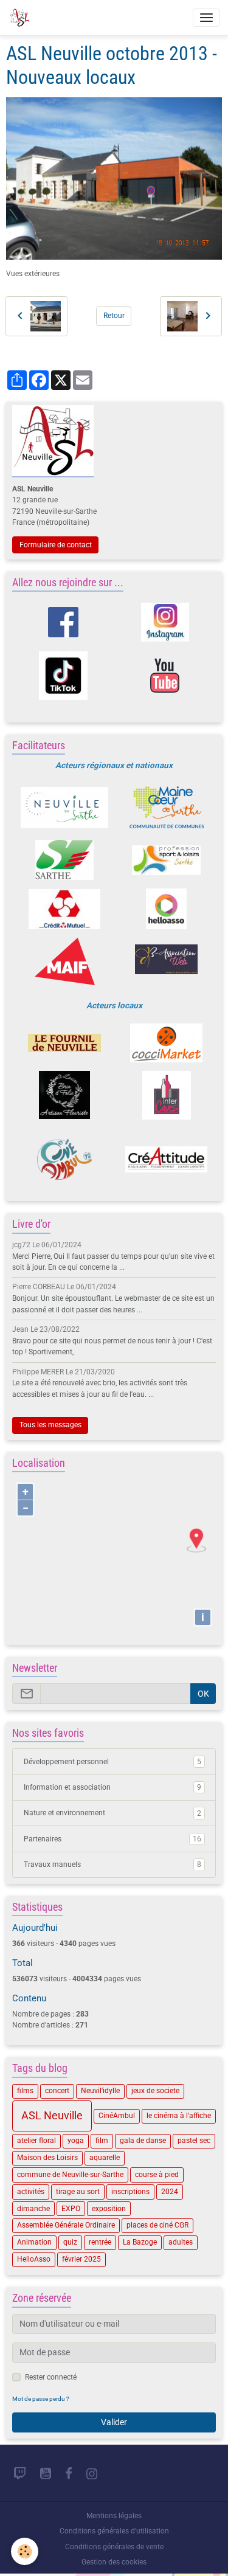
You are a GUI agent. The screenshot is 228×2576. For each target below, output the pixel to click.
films (25, 2091)
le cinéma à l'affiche (179, 2116)
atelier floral (36, 2141)
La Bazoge (140, 2242)
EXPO (71, 2209)
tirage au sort (78, 2192)
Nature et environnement (112, 1813)
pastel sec (194, 2141)
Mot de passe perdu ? (41, 2399)
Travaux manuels (112, 1864)
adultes (181, 2242)
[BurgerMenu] (206, 18)
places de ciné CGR (157, 2225)
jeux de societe (155, 2091)
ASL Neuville (52, 2116)
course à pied (157, 2175)
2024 (170, 2192)
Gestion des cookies (114, 2562)
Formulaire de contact (56, 545)
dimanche (33, 2209)
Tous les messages (50, 1425)
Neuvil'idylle (100, 2091)
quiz (70, 2242)
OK (203, 1694)
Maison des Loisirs (47, 2158)
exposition (109, 2209)
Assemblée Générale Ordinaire (66, 2225)
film (102, 2141)
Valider (114, 2422)
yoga (76, 2141)
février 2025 (81, 2259)
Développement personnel (112, 1762)
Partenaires (112, 1839)
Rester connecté (51, 2377)
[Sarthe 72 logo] (65, 860)
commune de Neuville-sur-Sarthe (70, 2175)
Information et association (112, 1787)
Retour (114, 316)
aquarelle (105, 2158)
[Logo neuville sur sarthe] (65, 808)
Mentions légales (114, 2516)
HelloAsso (34, 2259)
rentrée (100, 2242)
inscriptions (130, 2192)
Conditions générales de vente (114, 2547)
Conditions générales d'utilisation (114, 2531)
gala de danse (143, 2141)
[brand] (21, 18)
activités (31, 2192)
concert (57, 2091)
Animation (34, 2242)
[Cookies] (25, 2551)
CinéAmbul (117, 2116)
